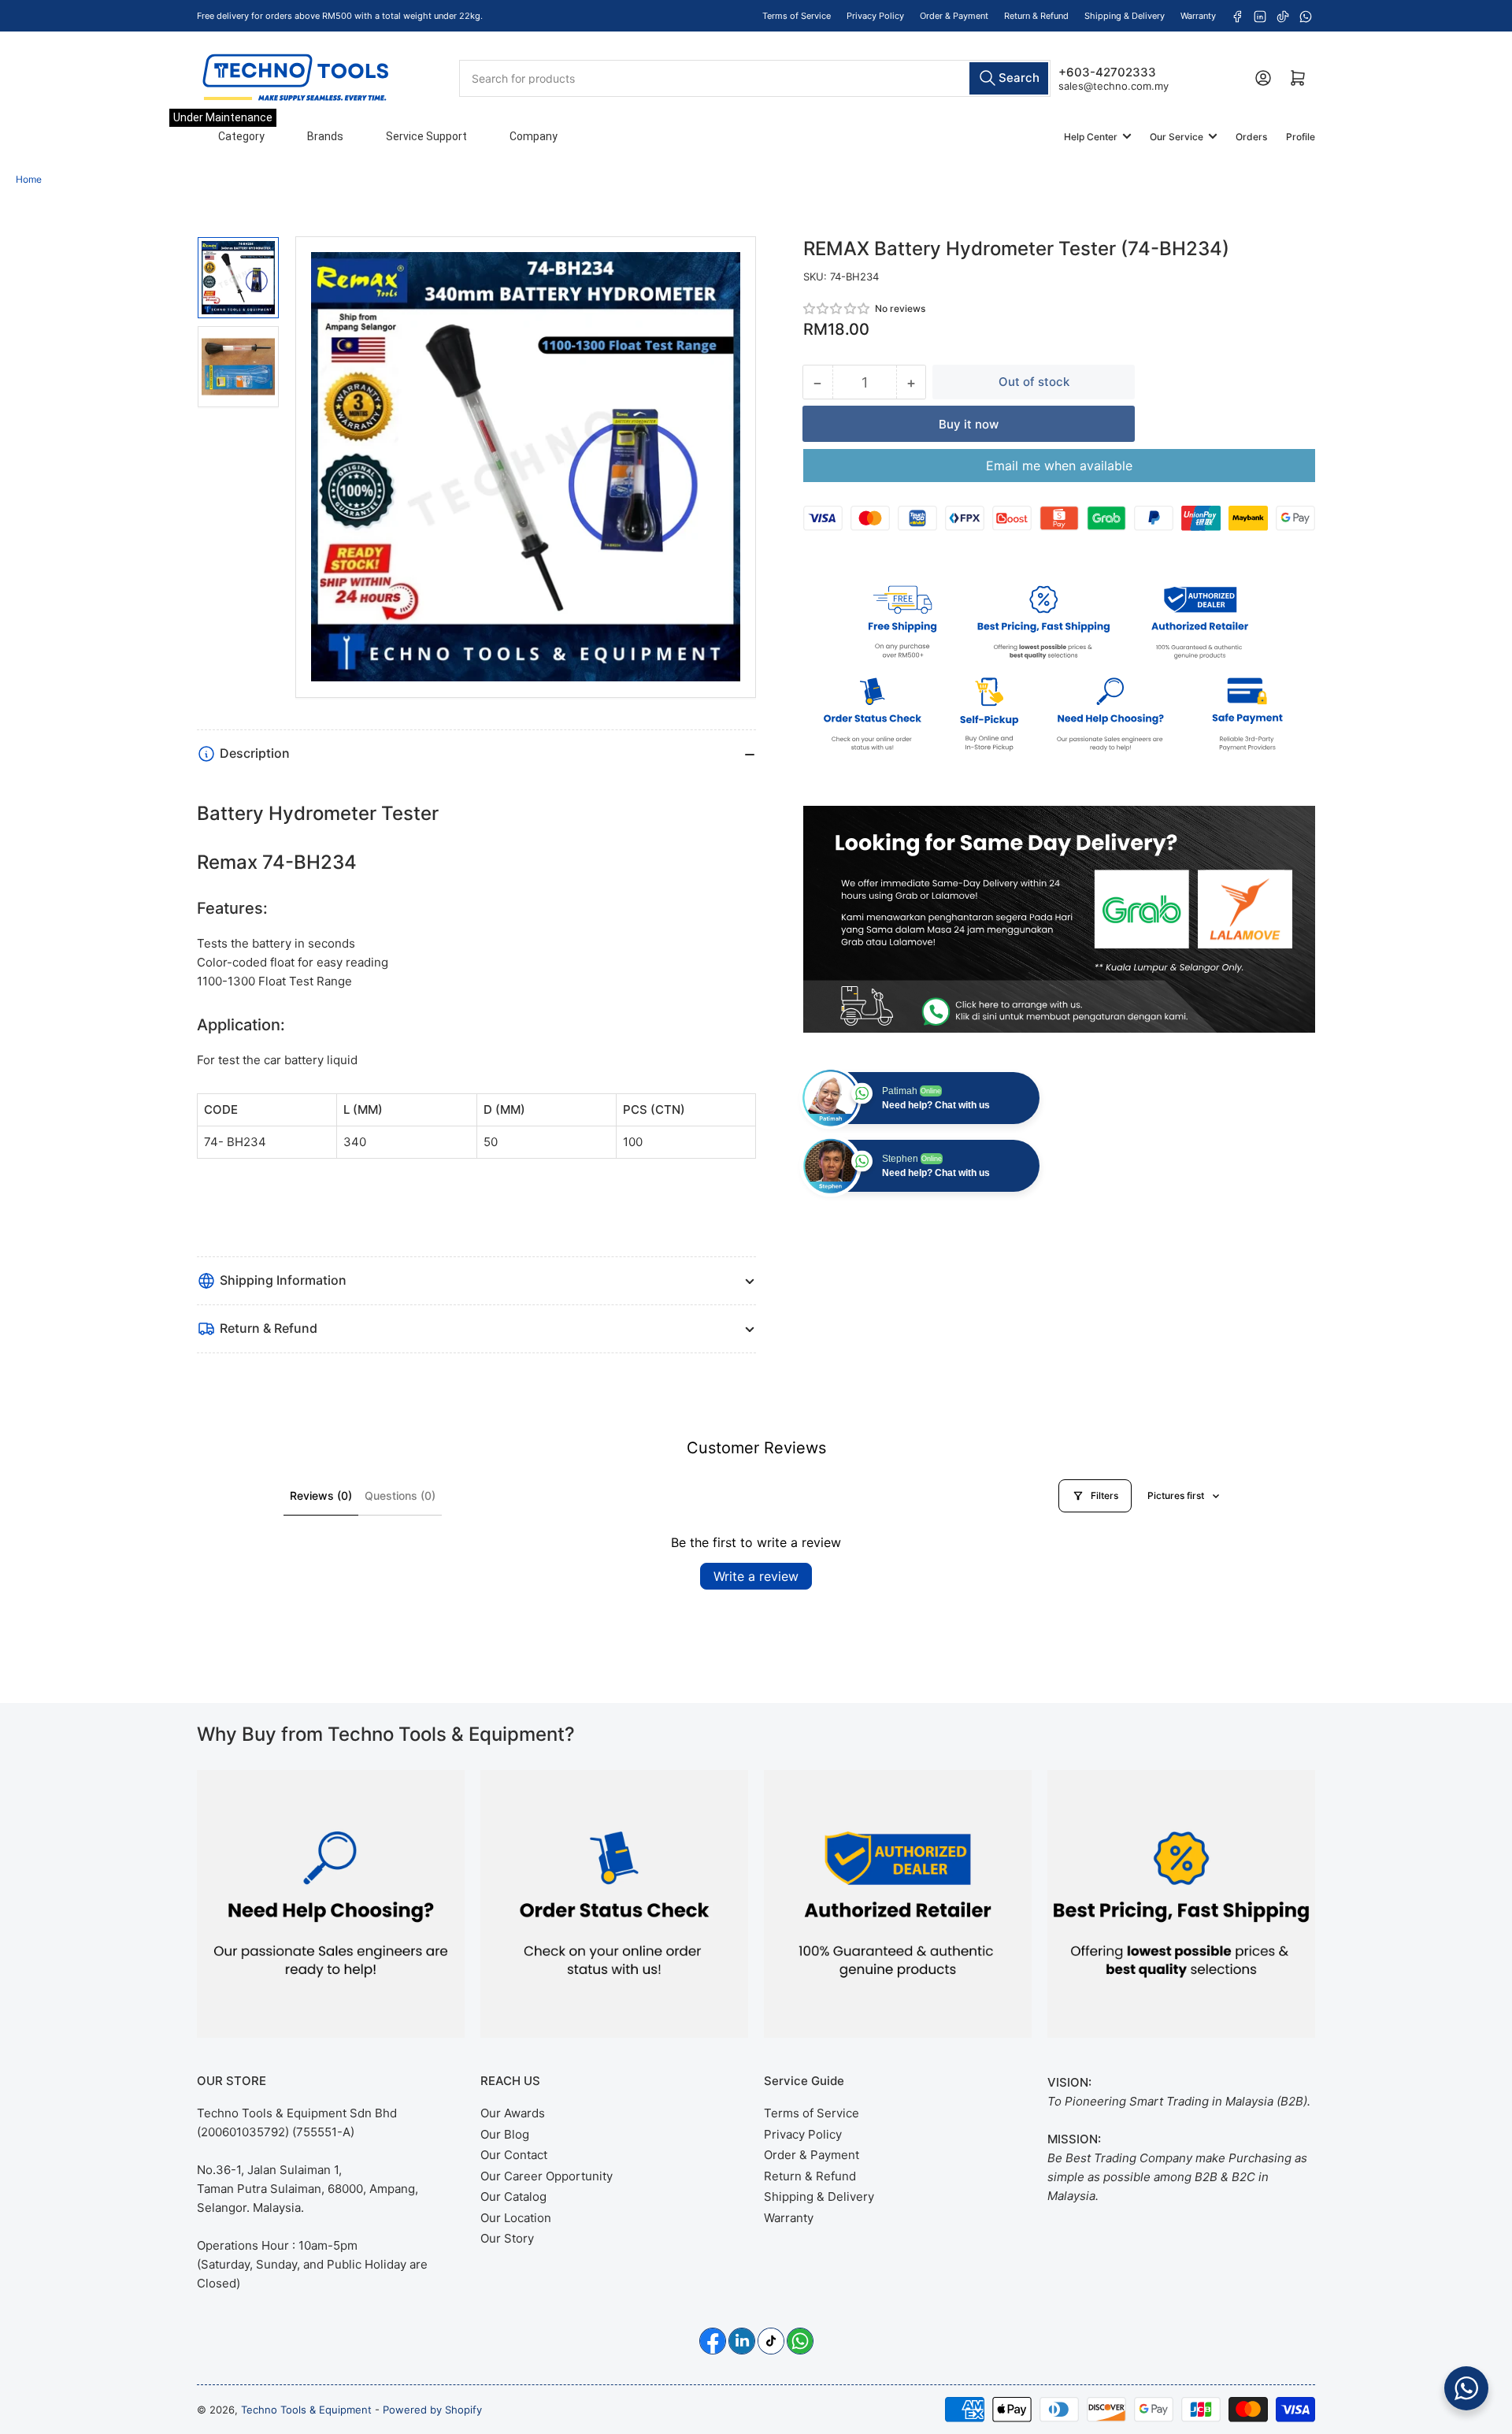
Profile (1301, 137)
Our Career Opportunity (547, 2176)
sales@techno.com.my (1114, 85)
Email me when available (1059, 466)
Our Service (1177, 137)
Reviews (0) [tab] (321, 1495)
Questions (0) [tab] (400, 1495)
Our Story (507, 2238)
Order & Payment (954, 16)
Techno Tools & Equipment (306, 2410)
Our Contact (514, 2155)
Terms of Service (797, 16)
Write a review (756, 1576)
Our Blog (505, 2134)
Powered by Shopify (432, 2410)
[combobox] (754, 78)
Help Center (1091, 137)
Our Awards (513, 2113)
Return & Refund (1036, 16)
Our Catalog (513, 2197)
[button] (837, 308)
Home (29, 179)
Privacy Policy (875, 16)
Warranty (1198, 16)
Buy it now (969, 424)
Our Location (516, 2218)
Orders (1251, 137)
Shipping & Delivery (1125, 16)
